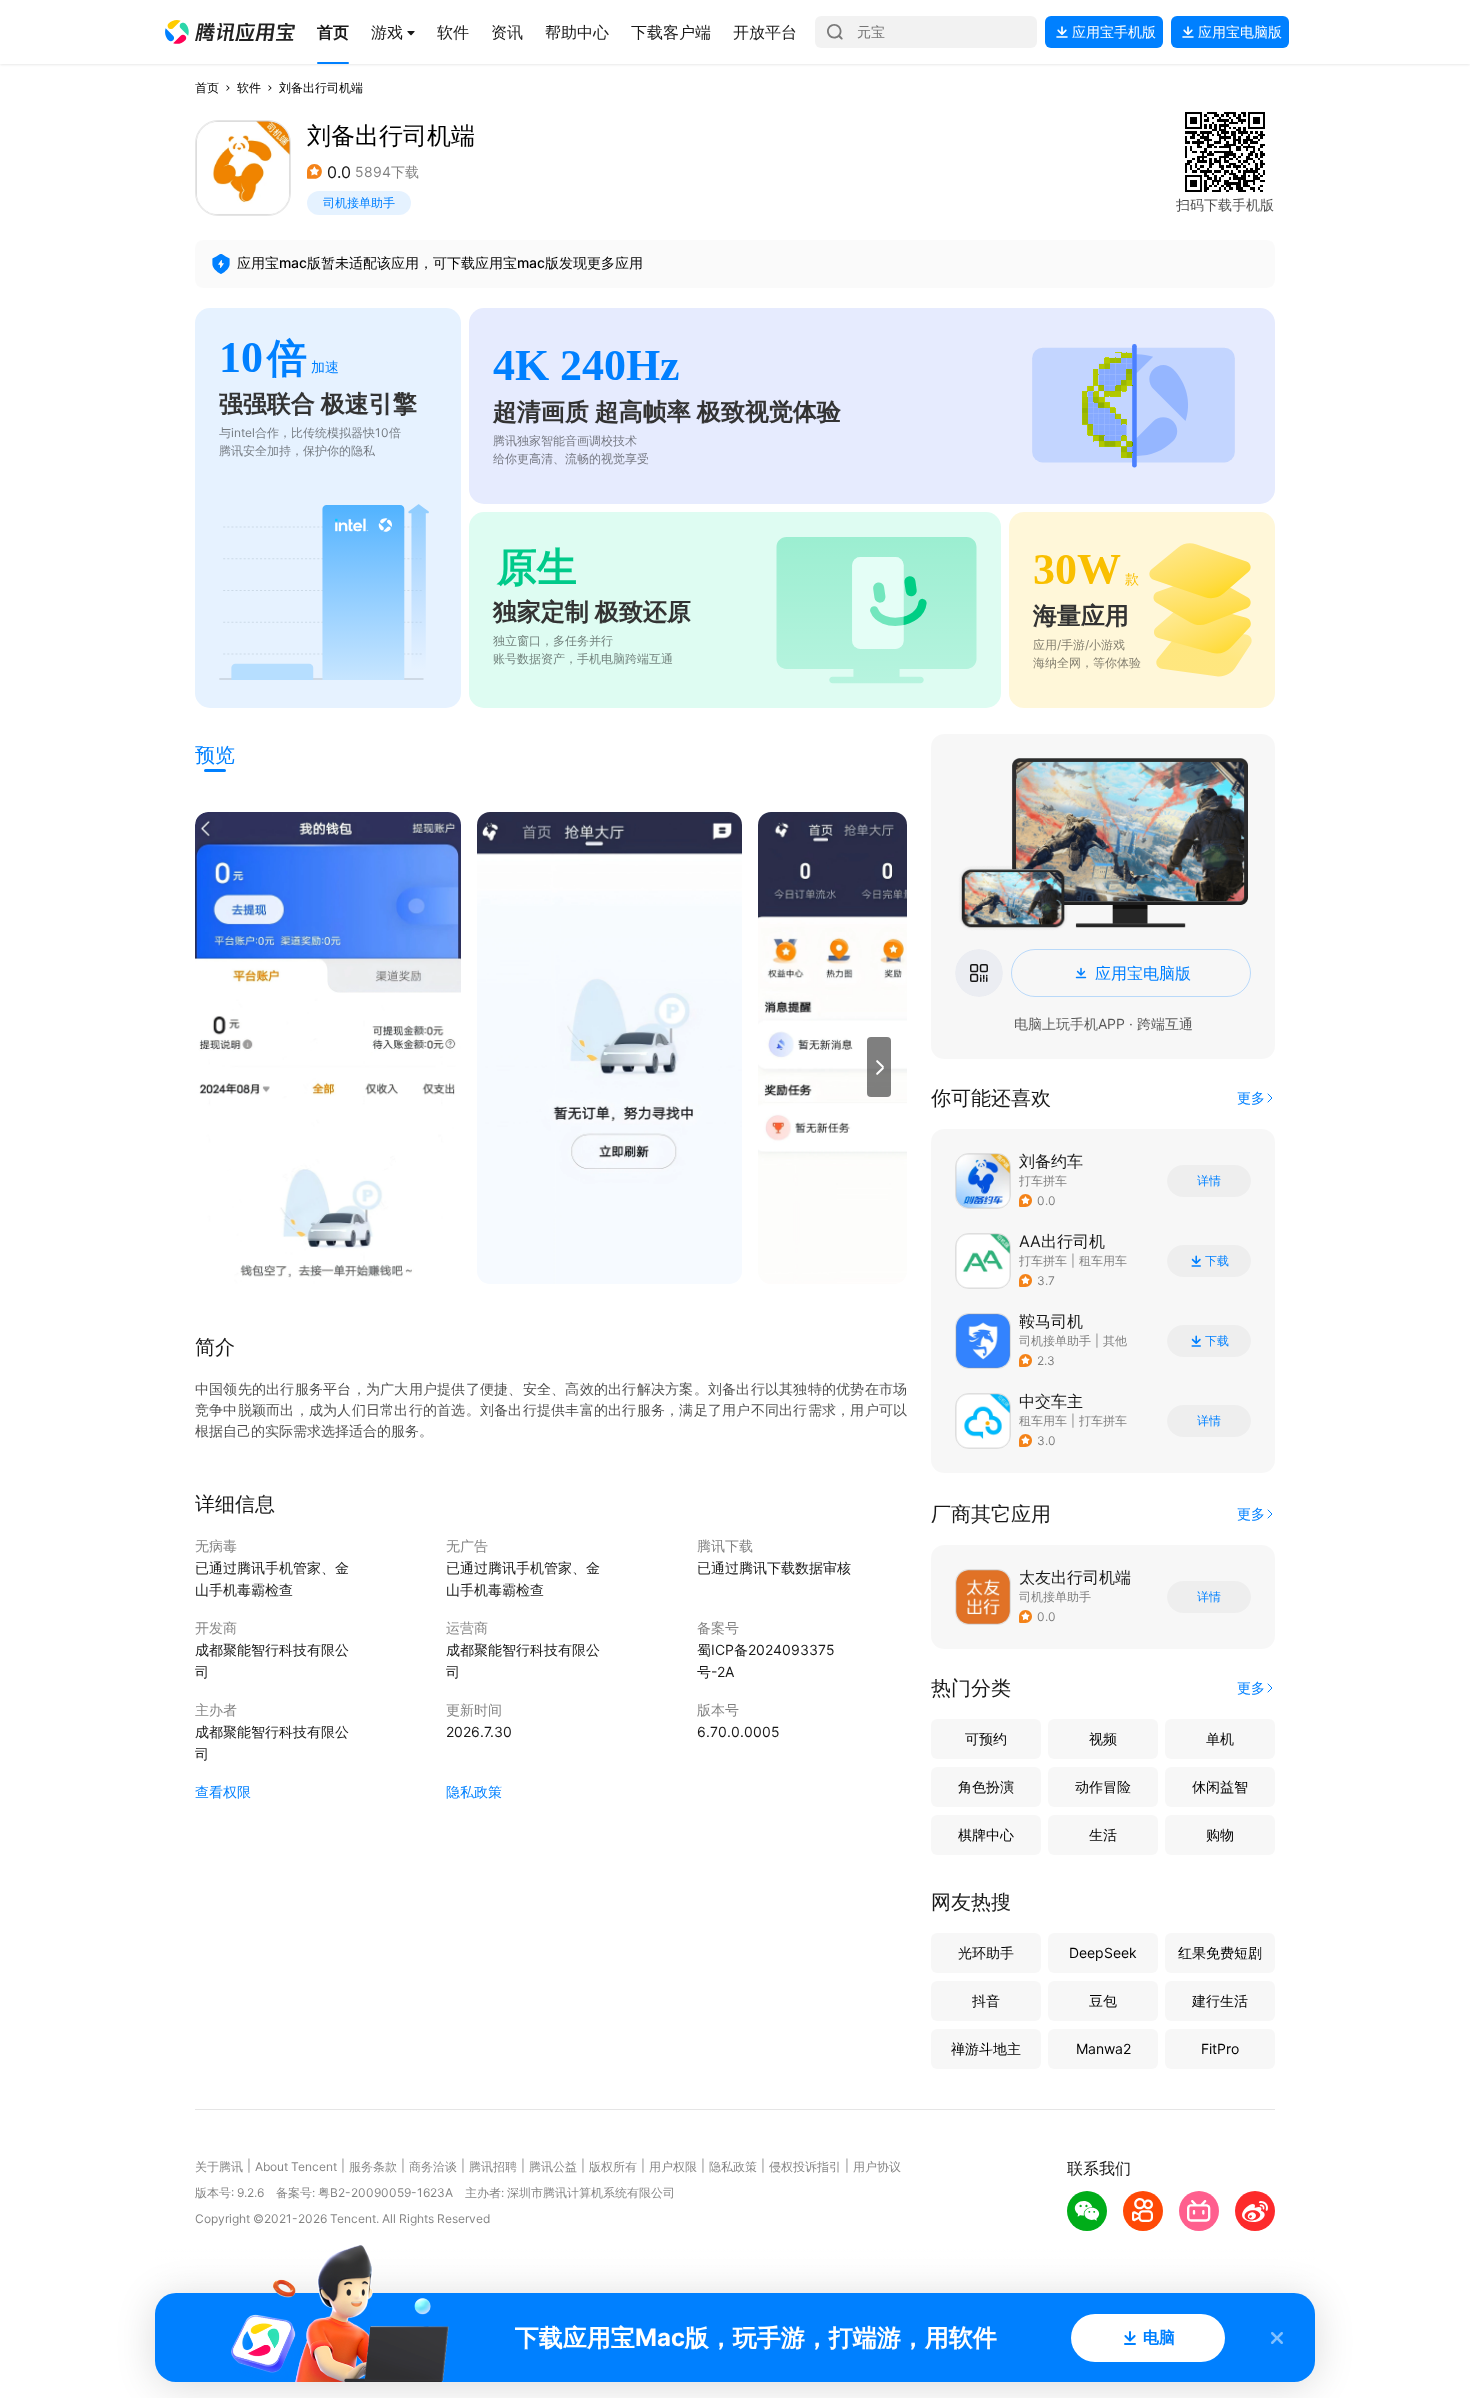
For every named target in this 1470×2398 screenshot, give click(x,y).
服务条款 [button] (373, 2166)
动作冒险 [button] (1103, 1786)
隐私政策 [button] (474, 1791)
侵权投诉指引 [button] (805, 2166)
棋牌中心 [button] (986, 1834)
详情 (1209, 1181)
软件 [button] (249, 87)
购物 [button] (1220, 1834)
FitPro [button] (1220, 2048)
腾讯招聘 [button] (493, 2166)
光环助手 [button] (986, 1952)
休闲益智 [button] (1220, 1786)
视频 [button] (1103, 1738)
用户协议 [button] (877, 2166)
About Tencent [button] (296, 2166)
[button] (230, 32)
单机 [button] (1220, 1738)
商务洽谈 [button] (433, 2166)
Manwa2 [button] (1103, 2048)
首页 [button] (207, 87)
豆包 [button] (1103, 2000)
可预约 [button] (986, 1738)
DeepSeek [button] (1103, 1952)
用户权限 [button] (673, 2166)
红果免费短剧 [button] (1220, 1952)
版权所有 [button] (613, 2166)
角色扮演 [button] (986, 1786)
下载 (1217, 1261)
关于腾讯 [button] (219, 2166)
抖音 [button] (986, 2000)
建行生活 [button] (1220, 2000)
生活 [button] (1103, 1834)
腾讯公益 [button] (553, 2166)
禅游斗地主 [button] (986, 2048)
